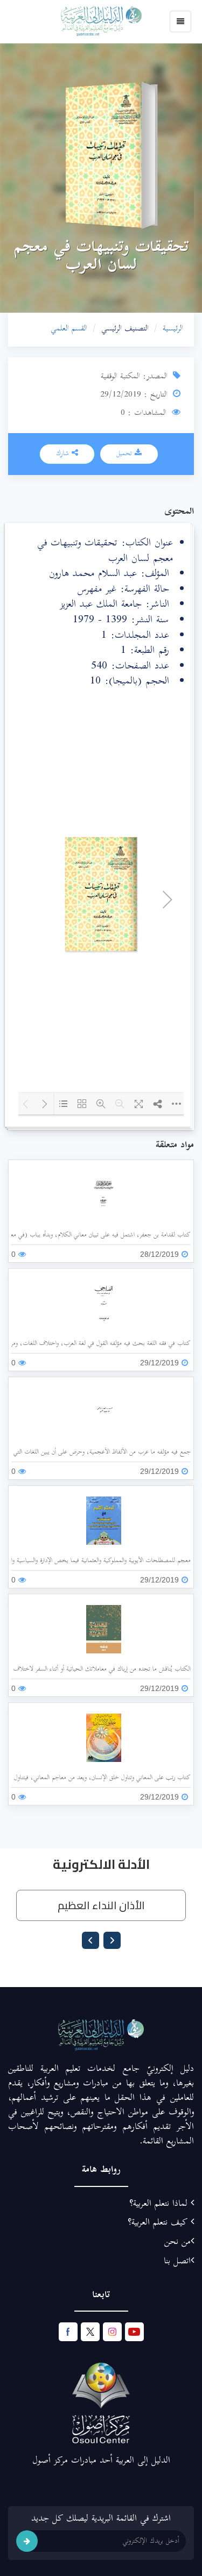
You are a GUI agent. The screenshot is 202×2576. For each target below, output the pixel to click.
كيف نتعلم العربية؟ (159, 2223)
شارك (64, 454)
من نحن (177, 2242)
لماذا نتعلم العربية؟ (160, 2204)
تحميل (126, 454)
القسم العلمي (69, 329)
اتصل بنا (177, 2262)
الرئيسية (173, 329)
